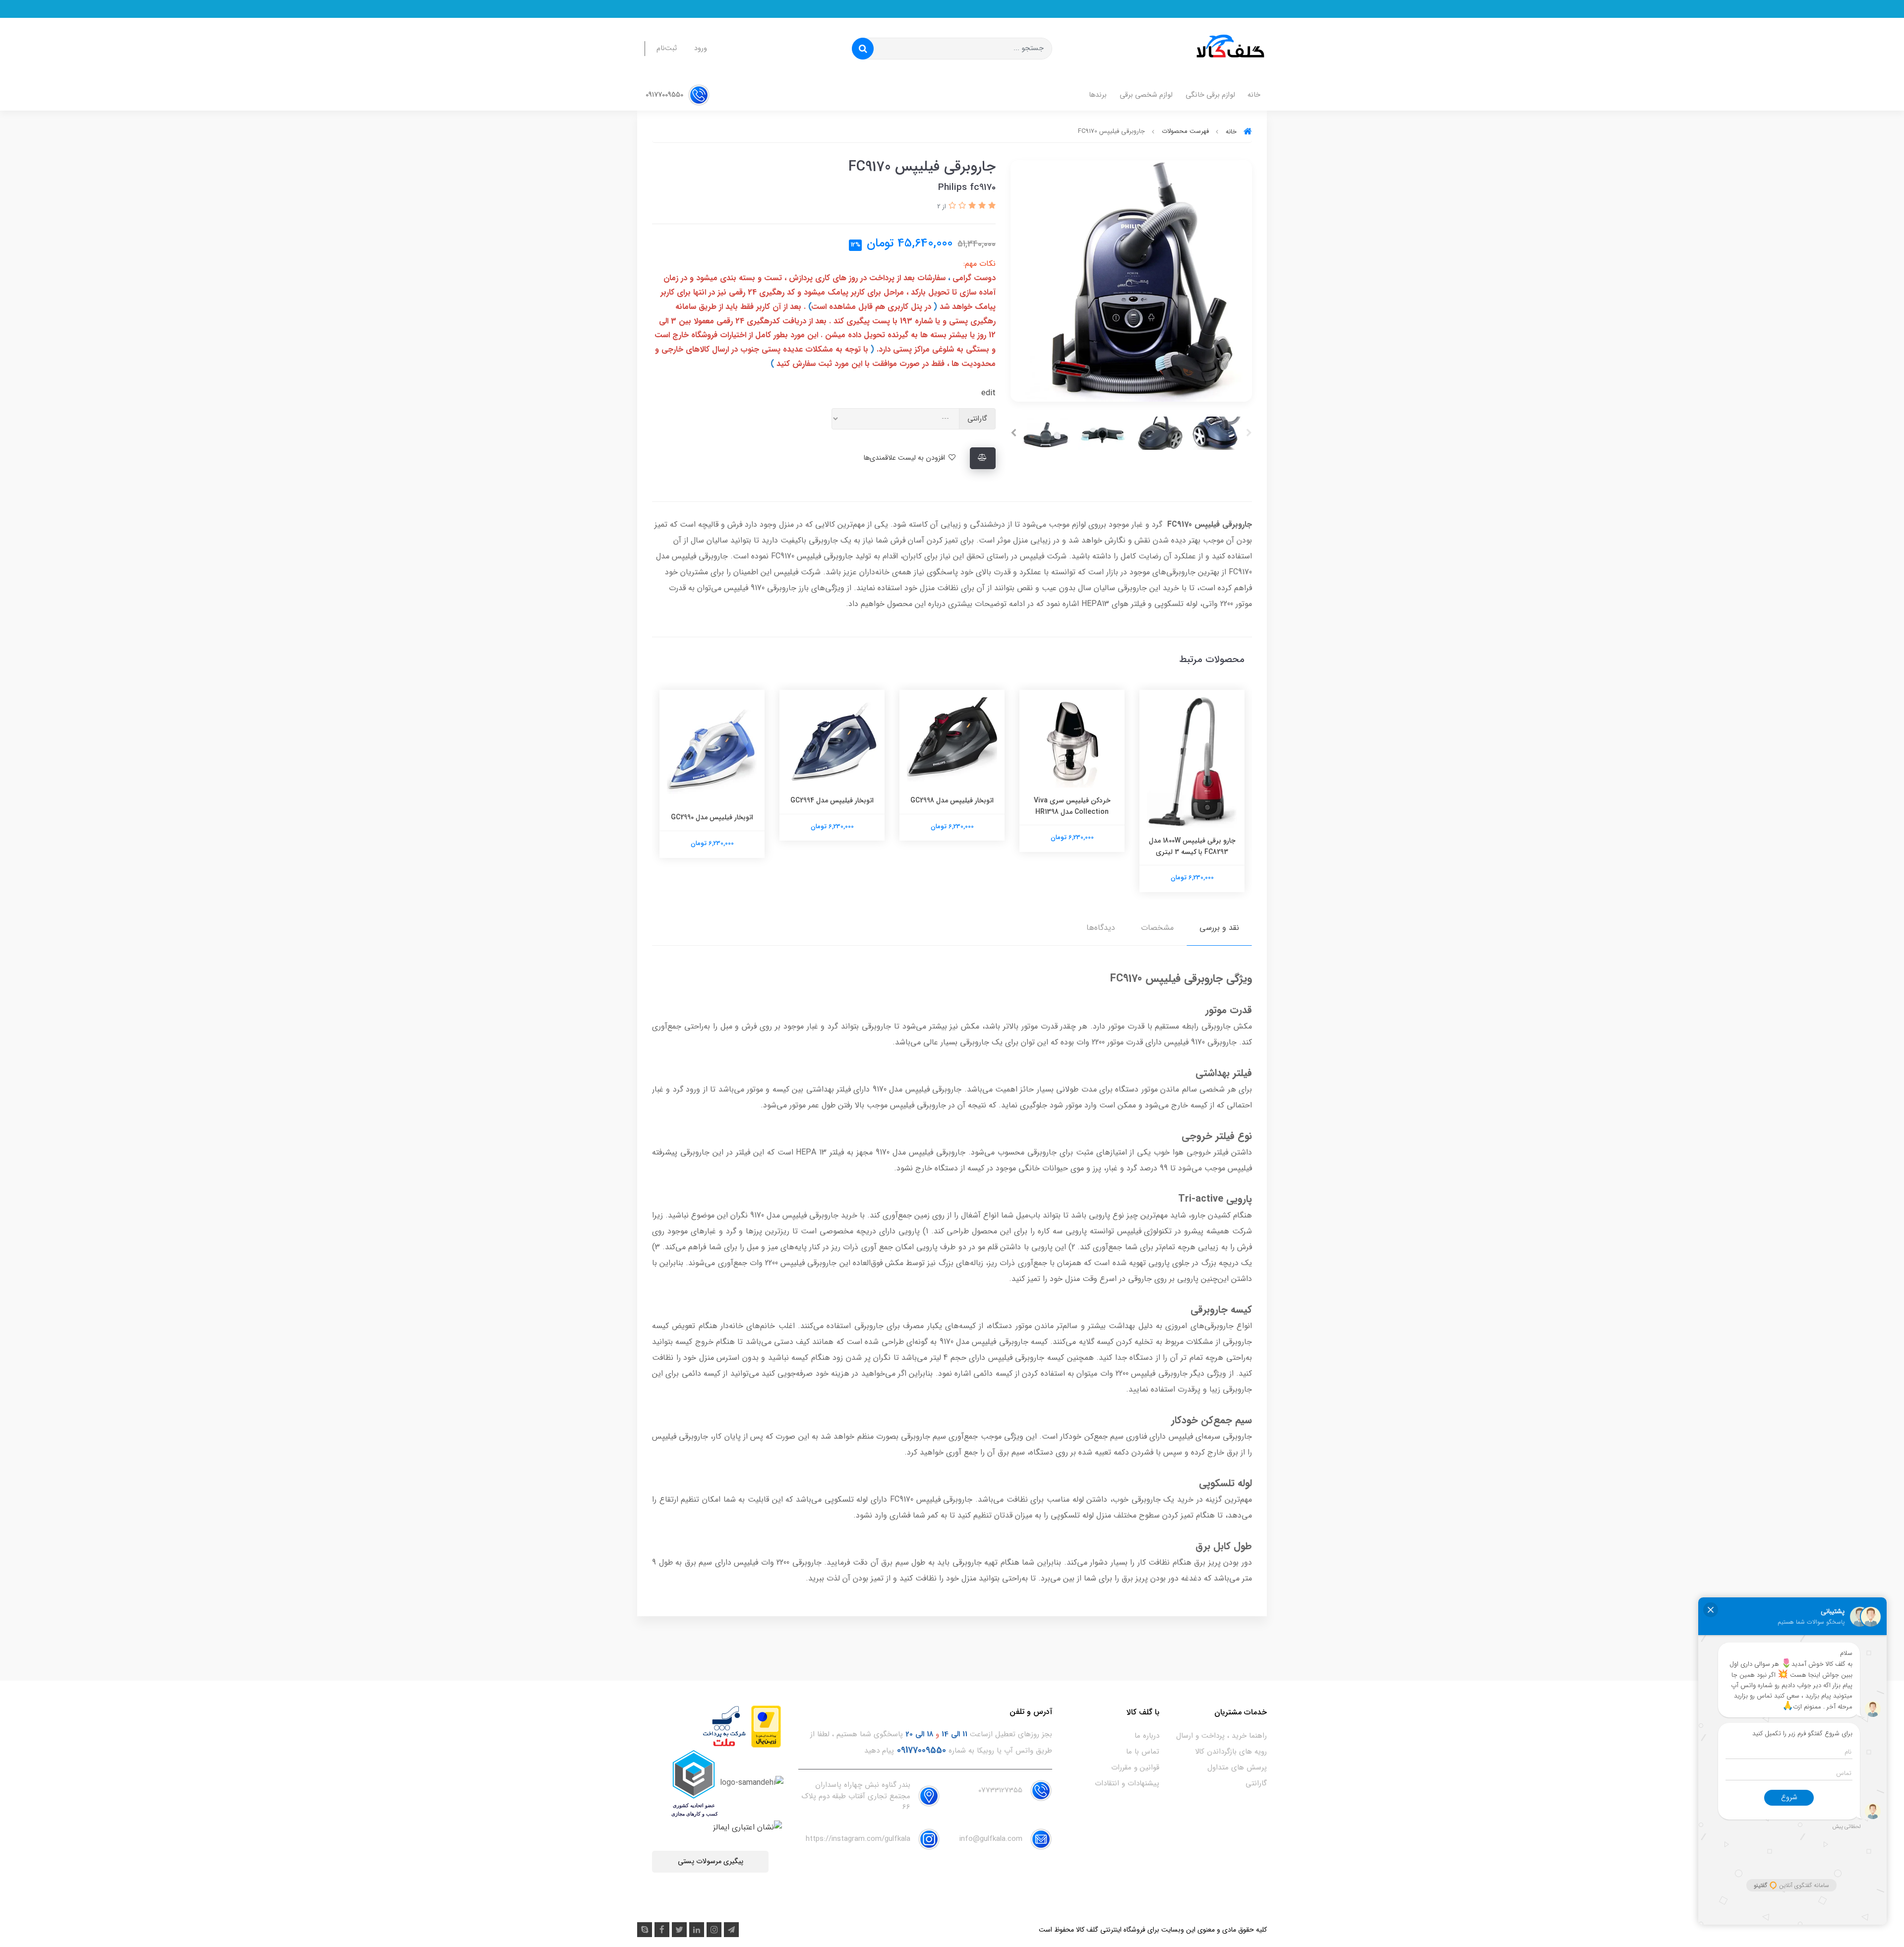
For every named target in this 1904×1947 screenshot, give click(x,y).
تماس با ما (1143, 1752)
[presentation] (1249, 433)
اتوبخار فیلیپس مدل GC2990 (832, 817)
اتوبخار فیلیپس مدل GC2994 (952, 800)
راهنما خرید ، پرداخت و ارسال (1221, 1736)
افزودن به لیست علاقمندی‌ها (905, 458)
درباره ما (1147, 1736)
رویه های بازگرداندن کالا (1231, 1752)
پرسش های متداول (1237, 1767)
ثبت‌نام (667, 48)
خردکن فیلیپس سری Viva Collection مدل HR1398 (1192, 806)
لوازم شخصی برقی (1146, 95)
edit (988, 393)
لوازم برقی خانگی (1210, 95)
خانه (1254, 95)
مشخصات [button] (1157, 928)
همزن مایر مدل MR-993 (712, 800)
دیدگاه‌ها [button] (1101, 928)
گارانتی (1256, 1783)
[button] (991, 206)
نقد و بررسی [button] (1219, 928)
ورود (701, 48)
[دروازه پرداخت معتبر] (766, 1726)
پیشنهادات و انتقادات (1127, 1783)
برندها (1098, 95)
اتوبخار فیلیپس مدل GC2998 (1072, 800)
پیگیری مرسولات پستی (711, 1861)
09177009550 (665, 95)
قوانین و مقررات (1135, 1767)
